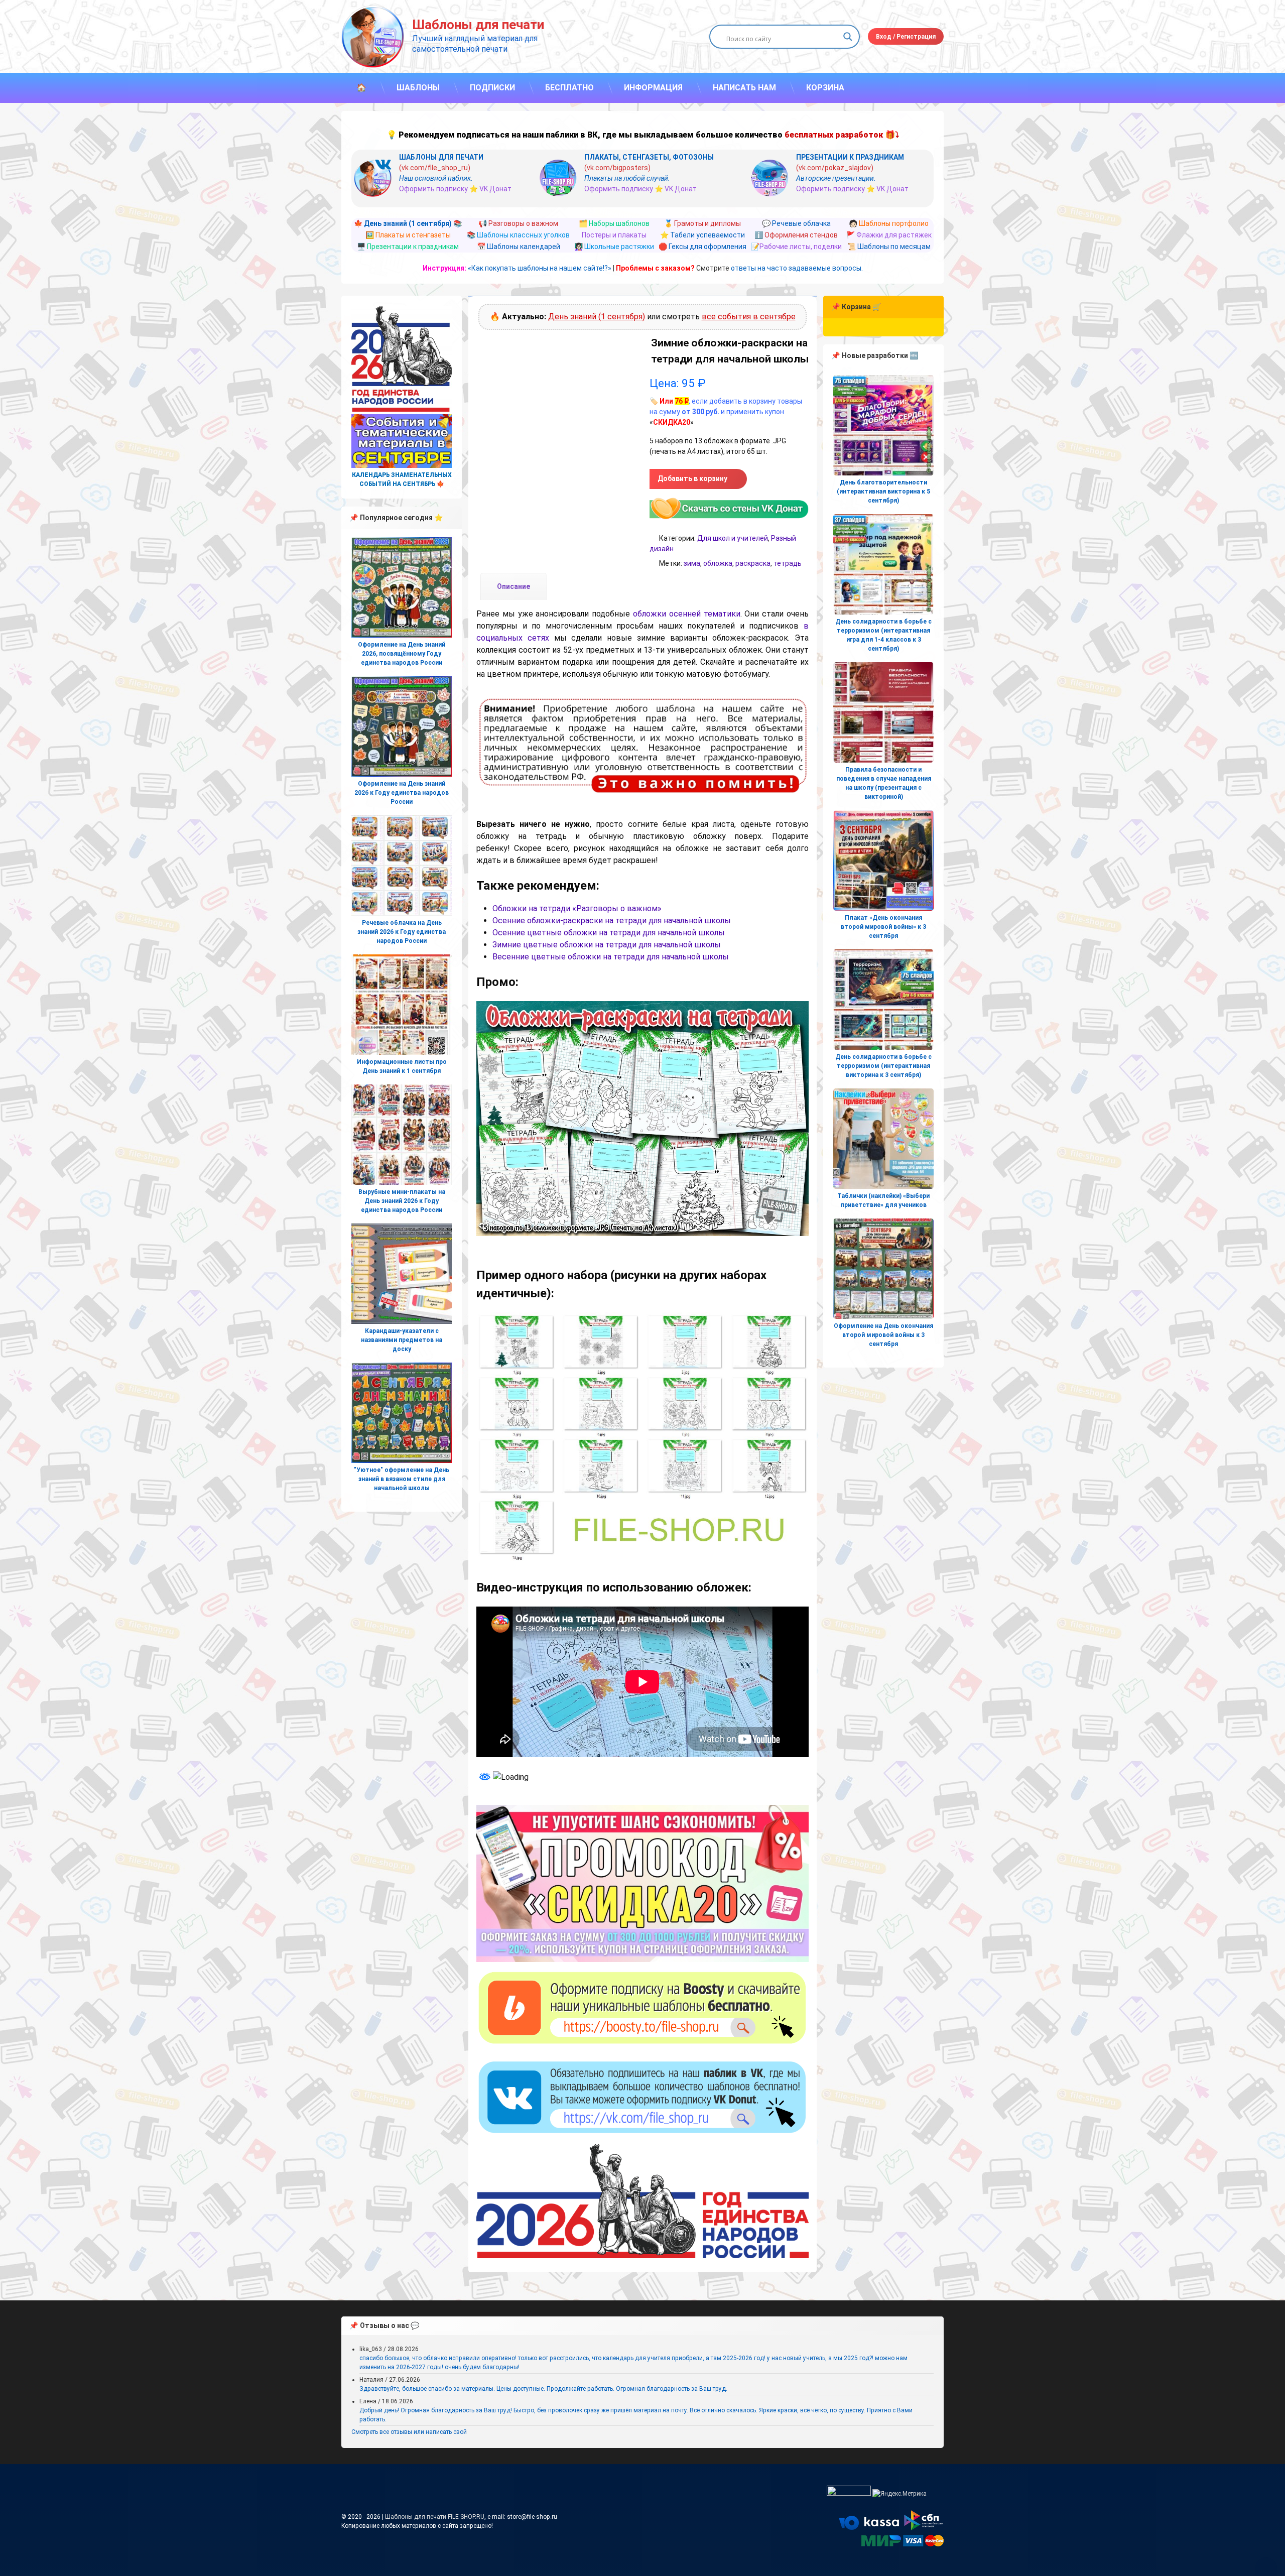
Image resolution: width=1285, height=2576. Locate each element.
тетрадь (788, 563)
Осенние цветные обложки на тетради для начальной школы (609, 933)
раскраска (753, 563)
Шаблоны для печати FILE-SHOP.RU (435, 2517)
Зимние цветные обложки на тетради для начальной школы (607, 945)
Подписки (492, 88)
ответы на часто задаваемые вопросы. (797, 268)
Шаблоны (418, 88)
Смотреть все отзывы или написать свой (409, 2432)
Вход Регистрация (906, 37)
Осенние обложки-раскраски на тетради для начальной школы (612, 921)
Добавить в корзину (692, 478)
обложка (718, 563)
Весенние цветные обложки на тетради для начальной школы (611, 957)
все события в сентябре (749, 317)
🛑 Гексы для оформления (702, 247)
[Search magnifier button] (848, 37)
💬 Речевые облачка (796, 223)
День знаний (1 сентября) (597, 317)
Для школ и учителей (733, 538)
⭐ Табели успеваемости (702, 235)
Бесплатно (569, 88)
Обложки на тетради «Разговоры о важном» (577, 908)
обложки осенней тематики (687, 614)
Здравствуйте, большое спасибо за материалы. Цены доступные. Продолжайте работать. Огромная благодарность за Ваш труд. (543, 2389)
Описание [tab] (513, 586)
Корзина (825, 88)
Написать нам (744, 88)
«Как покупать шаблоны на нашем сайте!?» (540, 268)
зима (692, 563)
